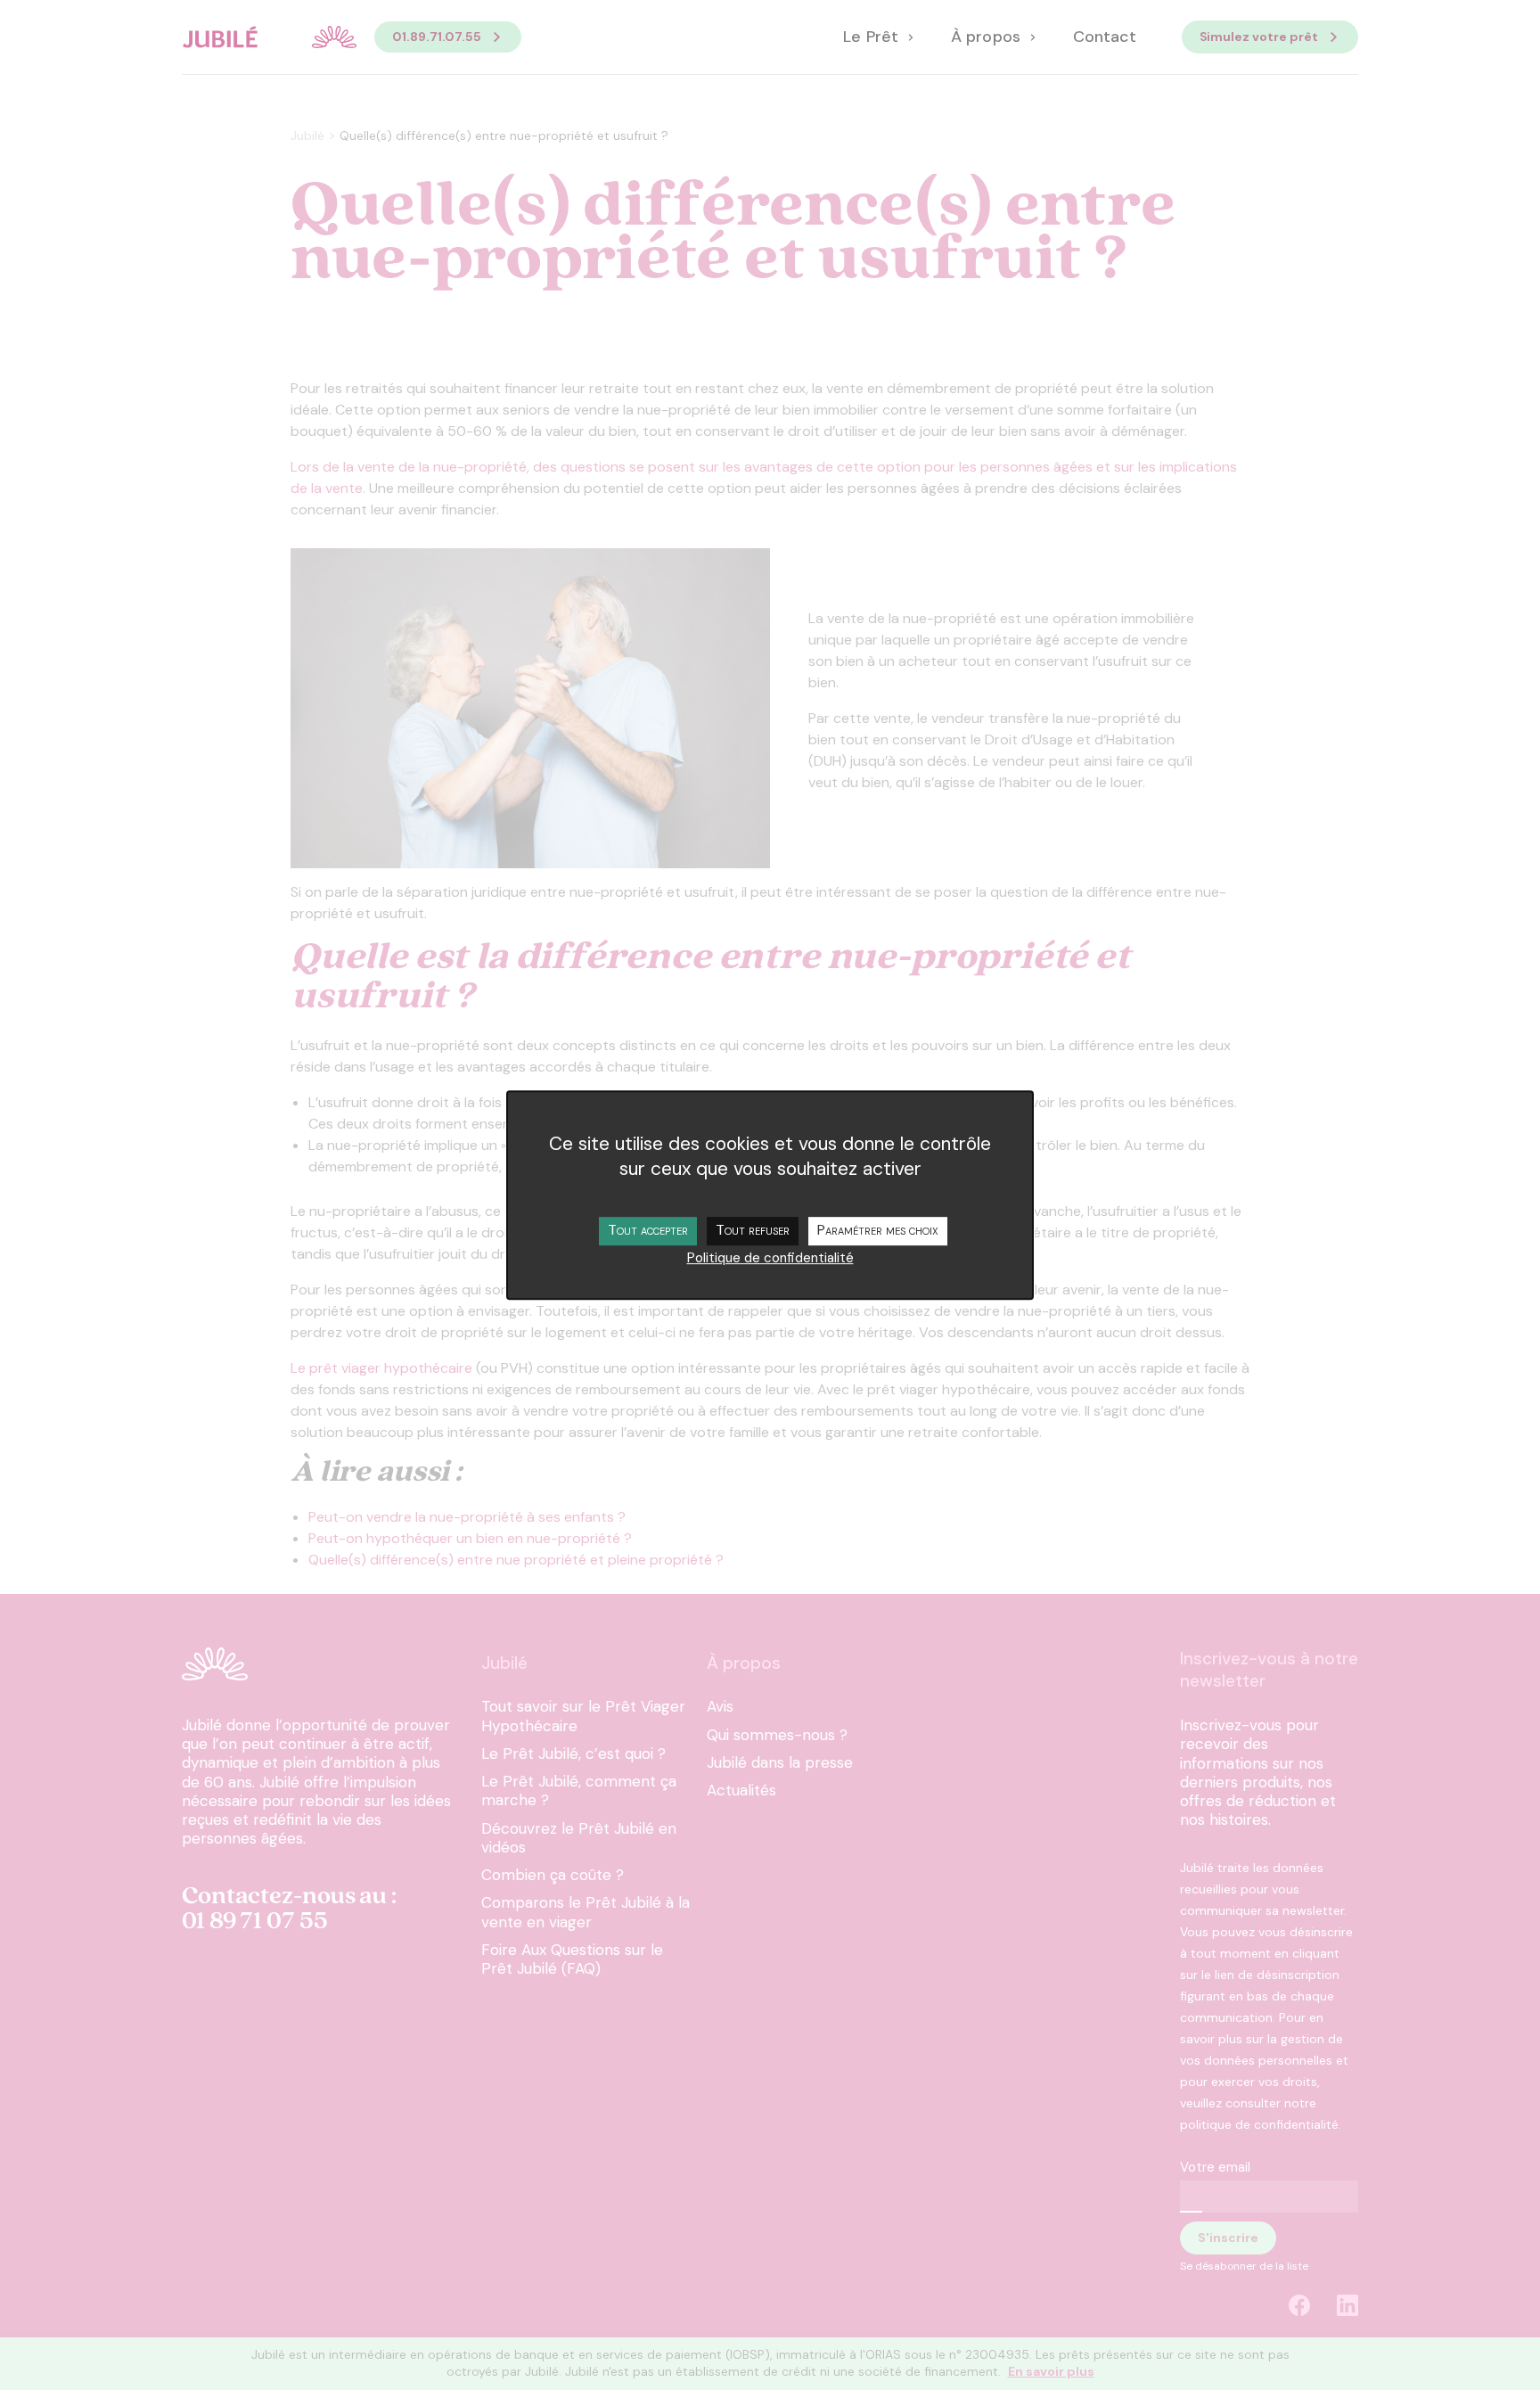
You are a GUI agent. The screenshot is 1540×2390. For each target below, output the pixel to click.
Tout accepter (648, 1230)
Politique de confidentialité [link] (770, 1258)
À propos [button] (987, 37)
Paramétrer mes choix (878, 1230)
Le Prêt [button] (872, 37)
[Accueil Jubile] (269, 37)
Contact (1105, 37)
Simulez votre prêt (1259, 37)
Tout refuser (753, 1230)
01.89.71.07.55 (437, 37)
